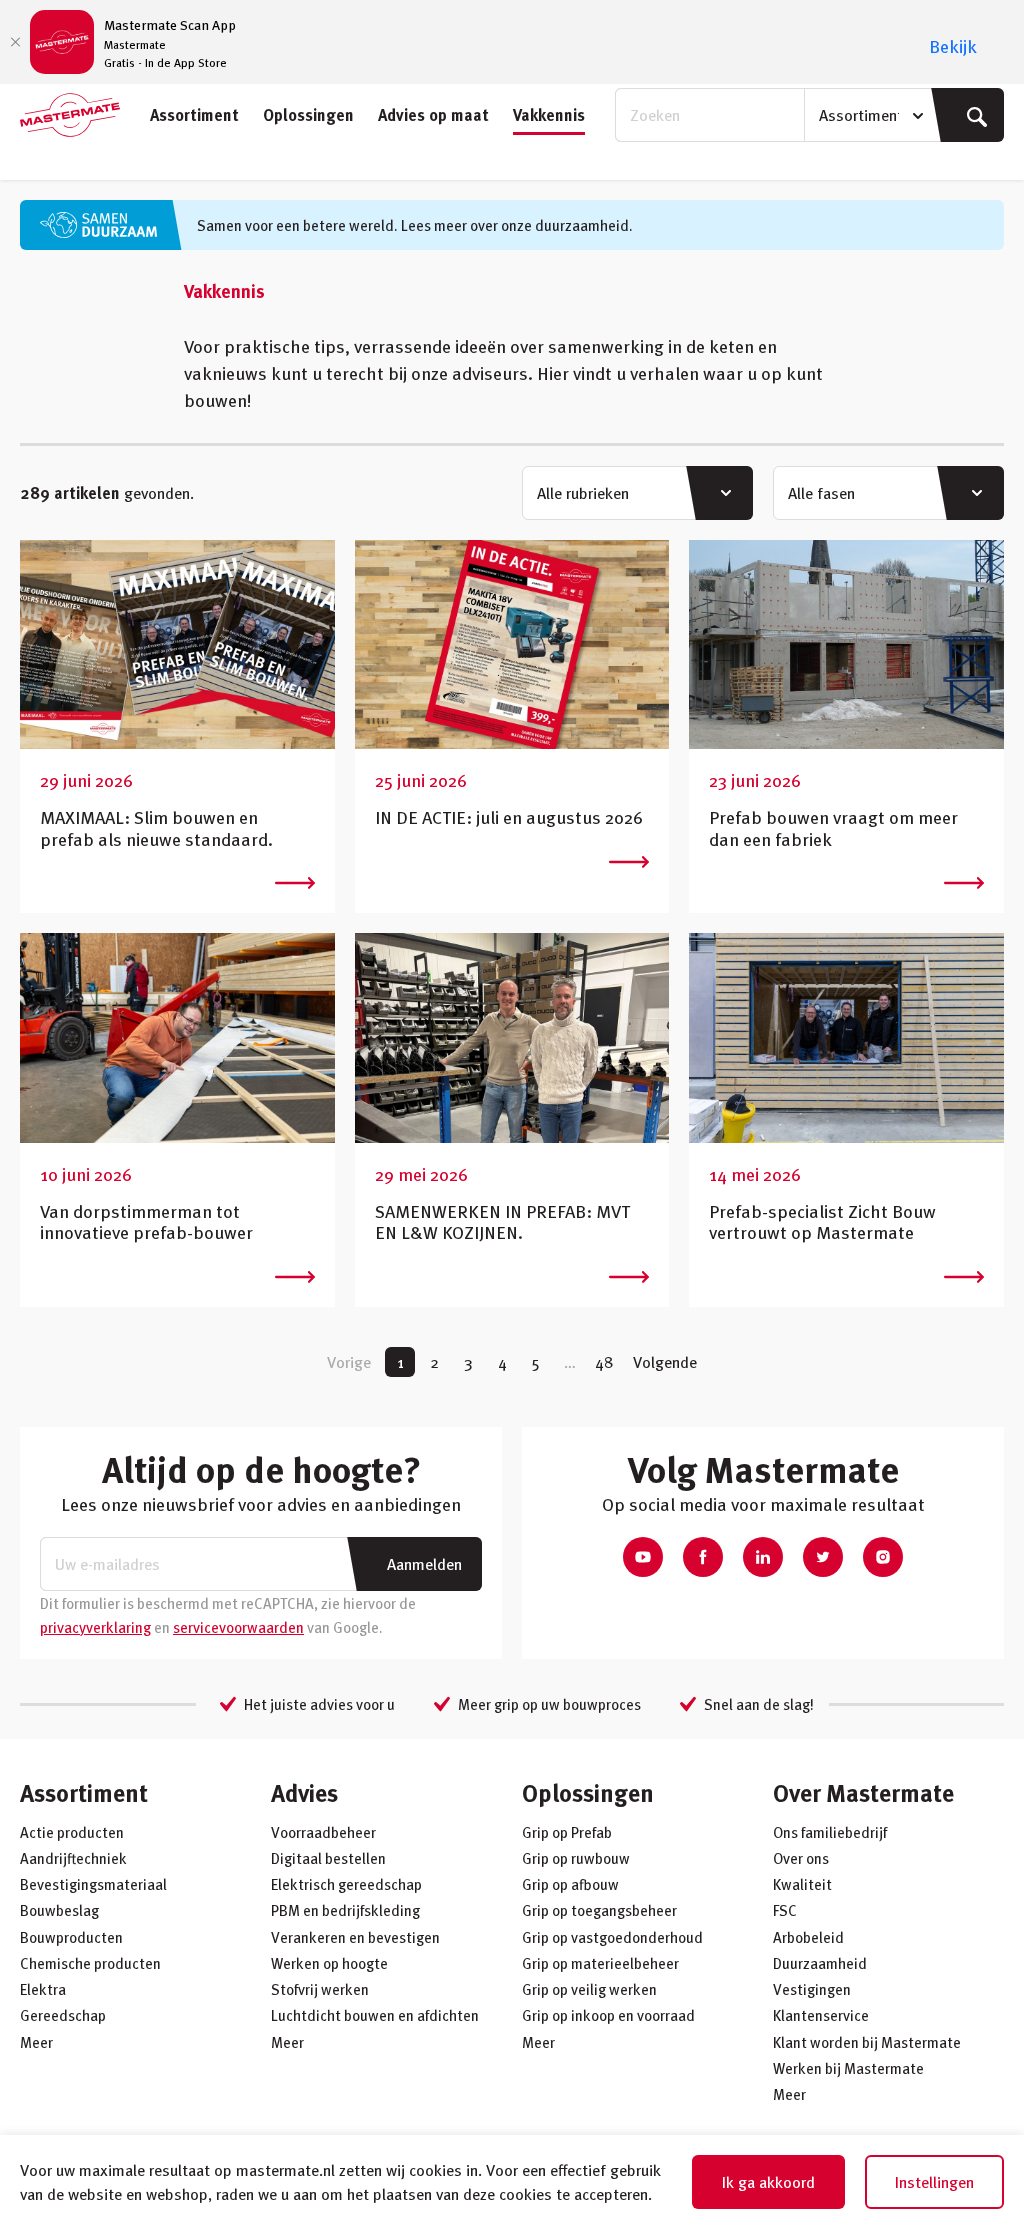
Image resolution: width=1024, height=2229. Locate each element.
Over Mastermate (863, 1792)
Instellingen (934, 2182)
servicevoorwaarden (238, 1627)
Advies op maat (433, 115)
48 (604, 1362)
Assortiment (194, 115)
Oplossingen (308, 115)
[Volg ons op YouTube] (643, 1557)
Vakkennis (549, 115)
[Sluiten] (15, 42)
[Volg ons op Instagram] (883, 1557)
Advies (304, 1792)
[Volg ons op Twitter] (823, 1557)
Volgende (665, 1362)
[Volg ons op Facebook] (703, 1557)
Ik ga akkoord (768, 2182)
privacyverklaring (95, 1627)
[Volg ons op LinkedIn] (763, 1557)
